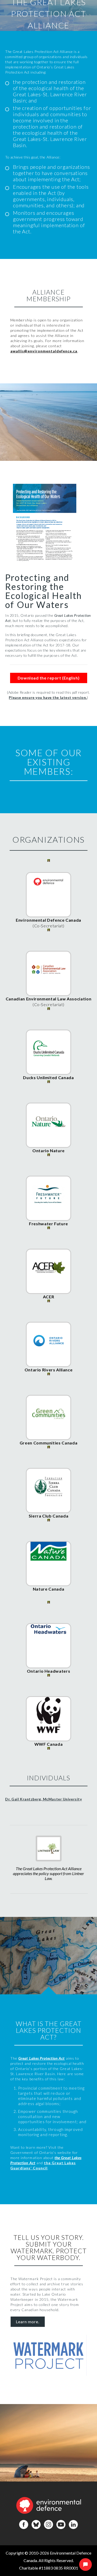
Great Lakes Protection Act (42, 2058)
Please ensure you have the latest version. (48, 697)
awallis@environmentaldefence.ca (44, 351)
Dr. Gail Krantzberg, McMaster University (43, 1799)
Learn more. (28, 2322)
